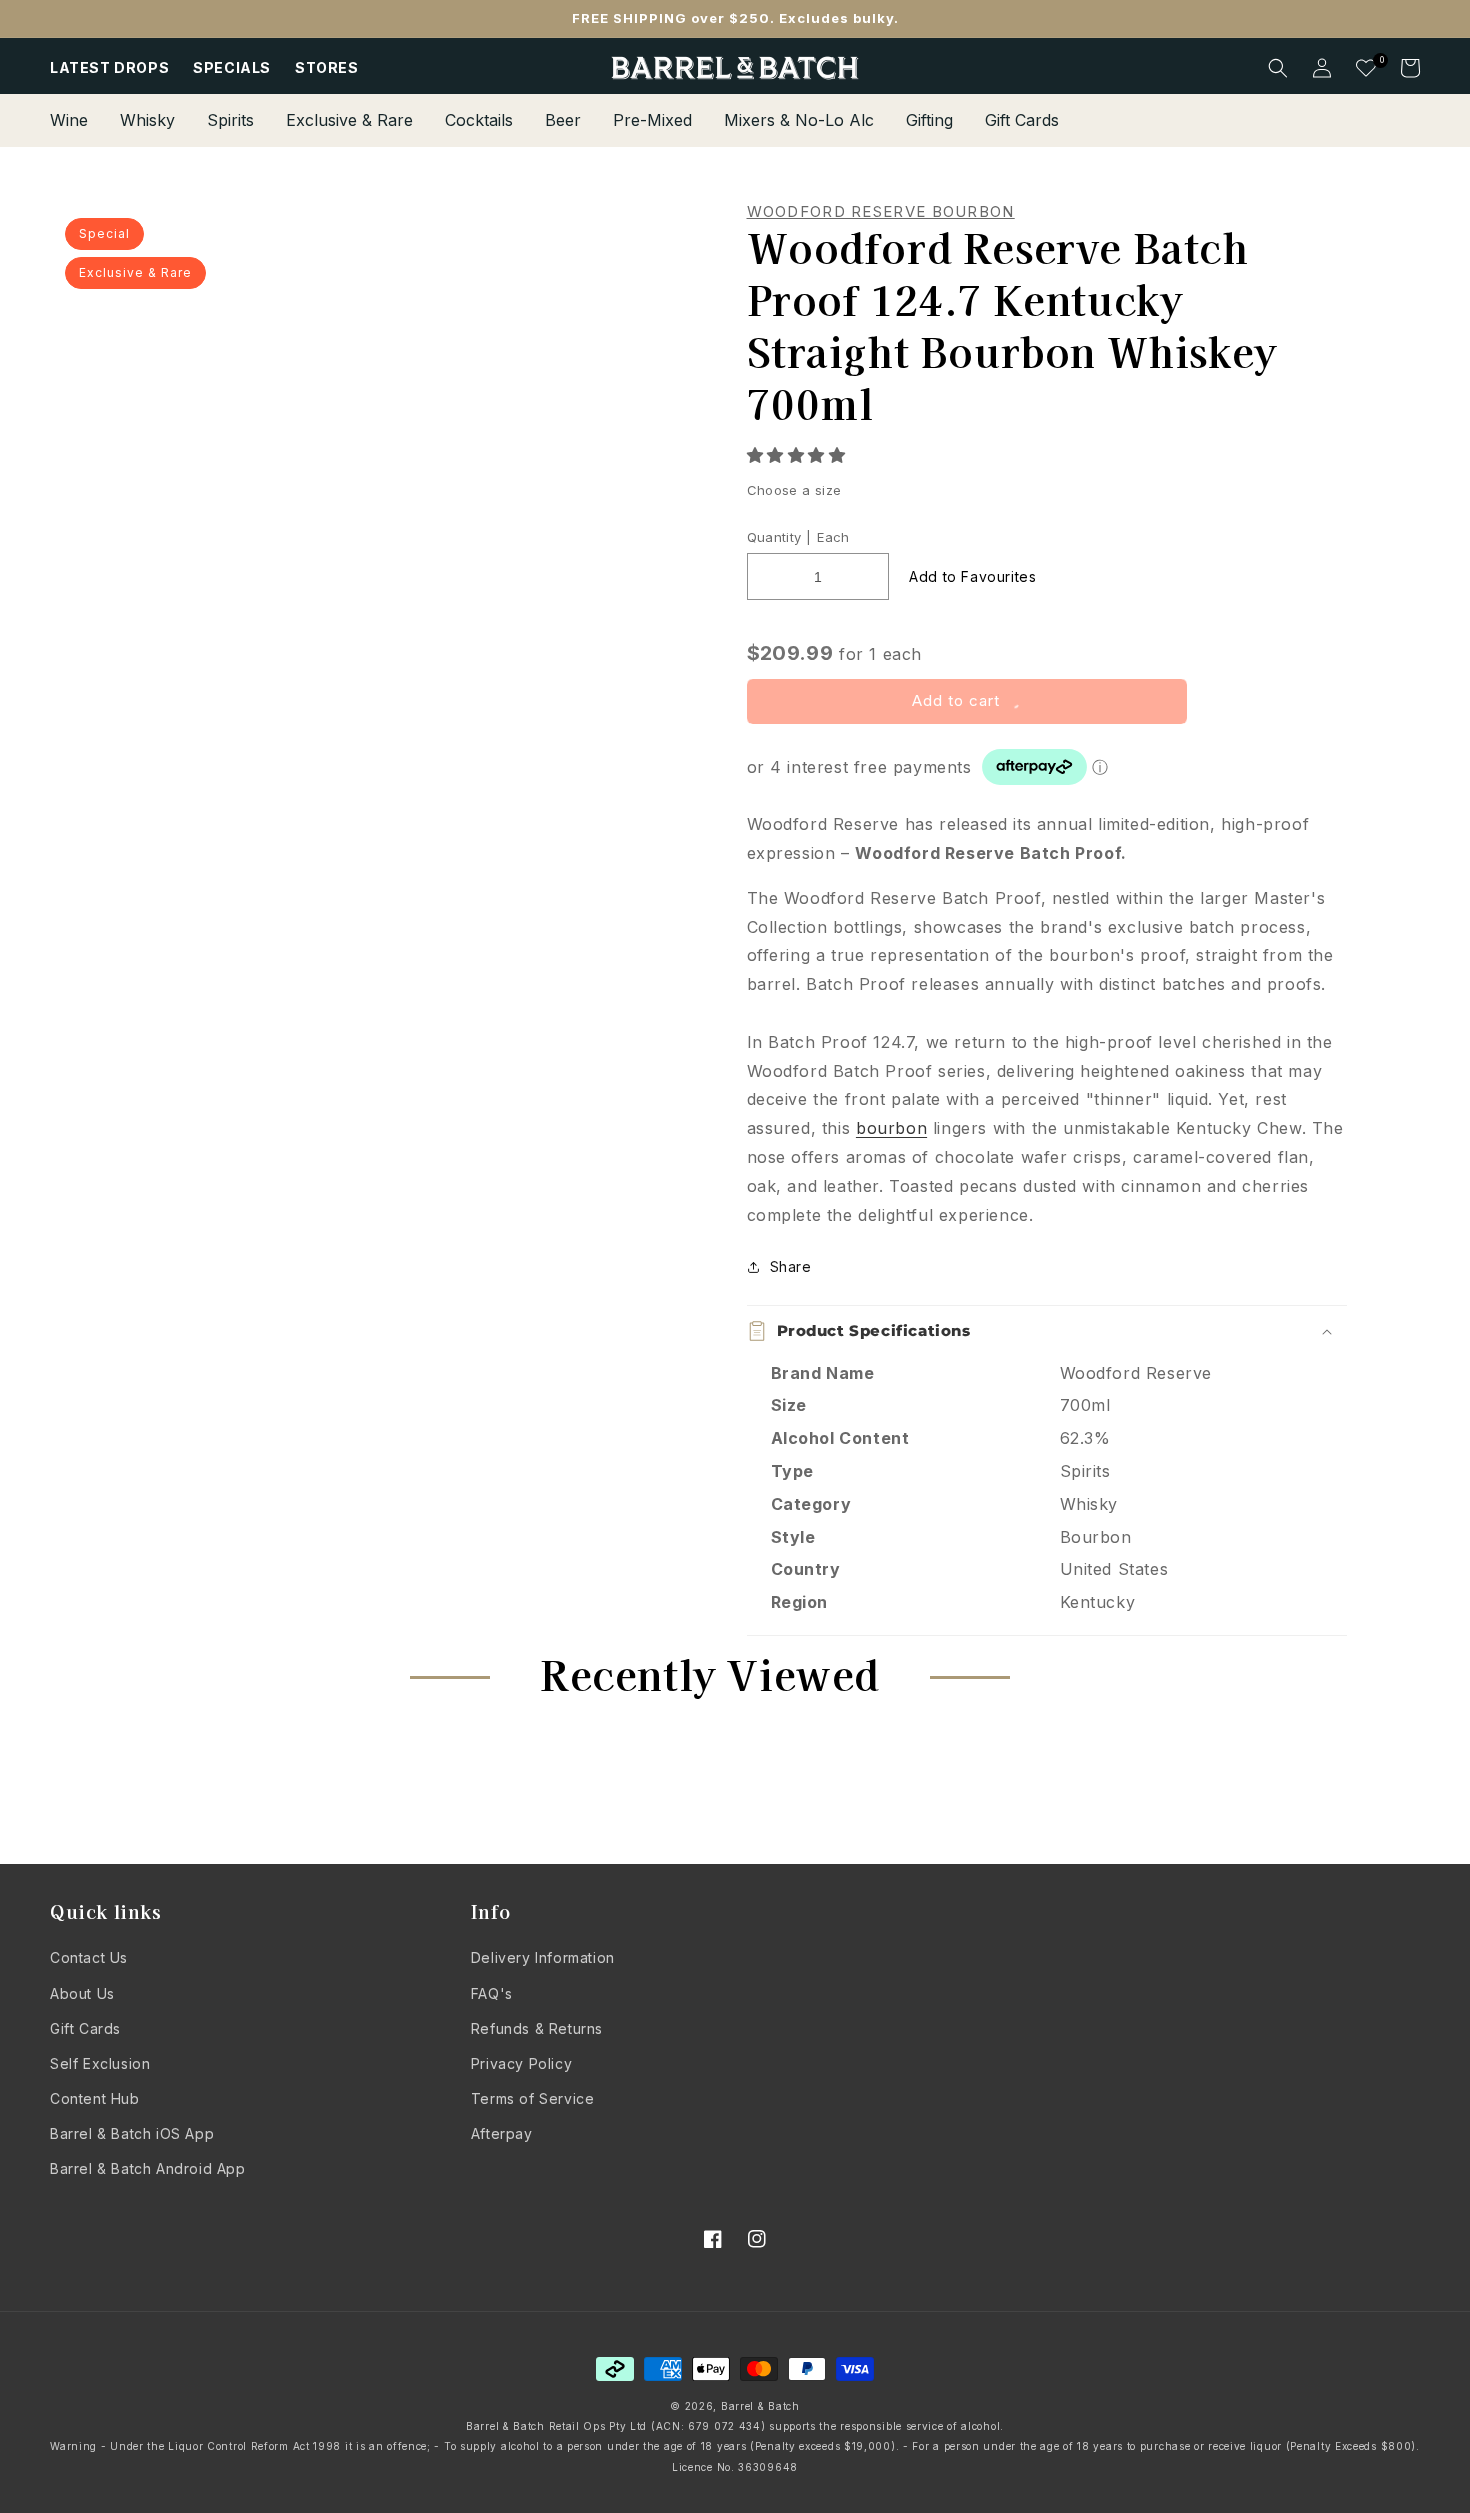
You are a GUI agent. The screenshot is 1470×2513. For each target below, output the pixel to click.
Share (791, 1266)
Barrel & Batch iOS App (132, 2133)
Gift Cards (85, 2028)
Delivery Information (543, 1957)
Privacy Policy (521, 2063)
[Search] (1278, 68)
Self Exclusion (100, 2063)
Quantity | (779, 537)
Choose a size (794, 490)
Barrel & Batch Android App (148, 2168)
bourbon (891, 1128)
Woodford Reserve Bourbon (881, 212)
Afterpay (502, 2133)
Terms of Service (533, 2098)
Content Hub (95, 2098)
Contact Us (89, 1957)
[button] (799, 455)
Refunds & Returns (537, 2028)
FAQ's (492, 1993)
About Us (82, 1993)
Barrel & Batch (760, 2406)
